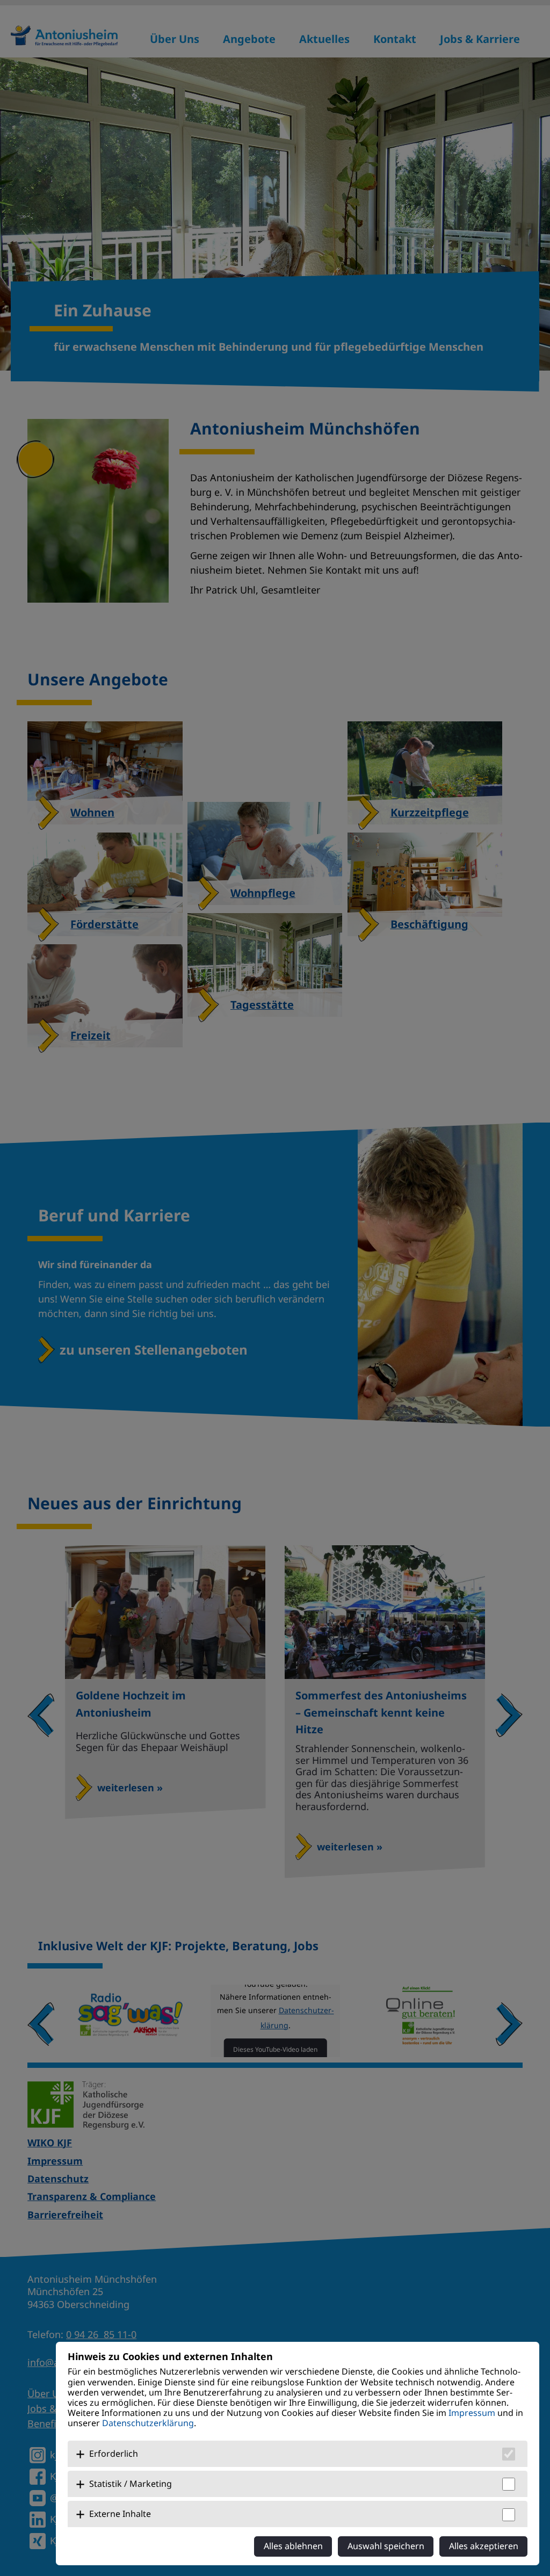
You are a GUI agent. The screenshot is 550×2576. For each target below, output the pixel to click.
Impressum (472, 2413)
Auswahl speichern (386, 2546)
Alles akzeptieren (484, 2546)
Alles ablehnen (293, 2546)
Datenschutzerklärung (148, 2423)
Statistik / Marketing (131, 2484)
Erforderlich (114, 2454)
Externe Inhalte (120, 2514)
